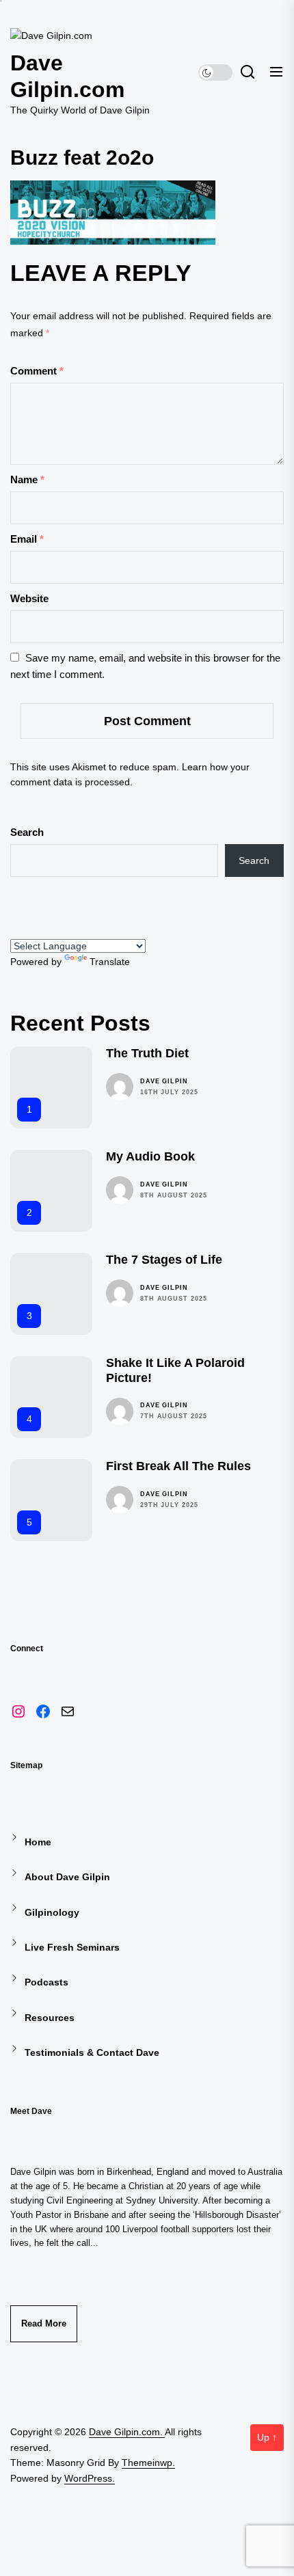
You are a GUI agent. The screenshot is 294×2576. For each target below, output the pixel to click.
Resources (50, 2018)
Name (27, 479)
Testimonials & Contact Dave (92, 2052)
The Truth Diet (147, 1053)
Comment (37, 371)
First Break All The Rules (178, 1466)
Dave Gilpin (164, 1081)
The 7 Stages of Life (164, 1260)
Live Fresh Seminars (72, 1947)
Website (29, 598)
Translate (110, 962)
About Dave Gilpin (67, 1877)
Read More (44, 2323)
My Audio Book (150, 1156)
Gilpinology (52, 1912)
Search (27, 832)
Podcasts (46, 1982)
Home (38, 1842)
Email (27, 539)
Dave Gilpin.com (67, 76)
